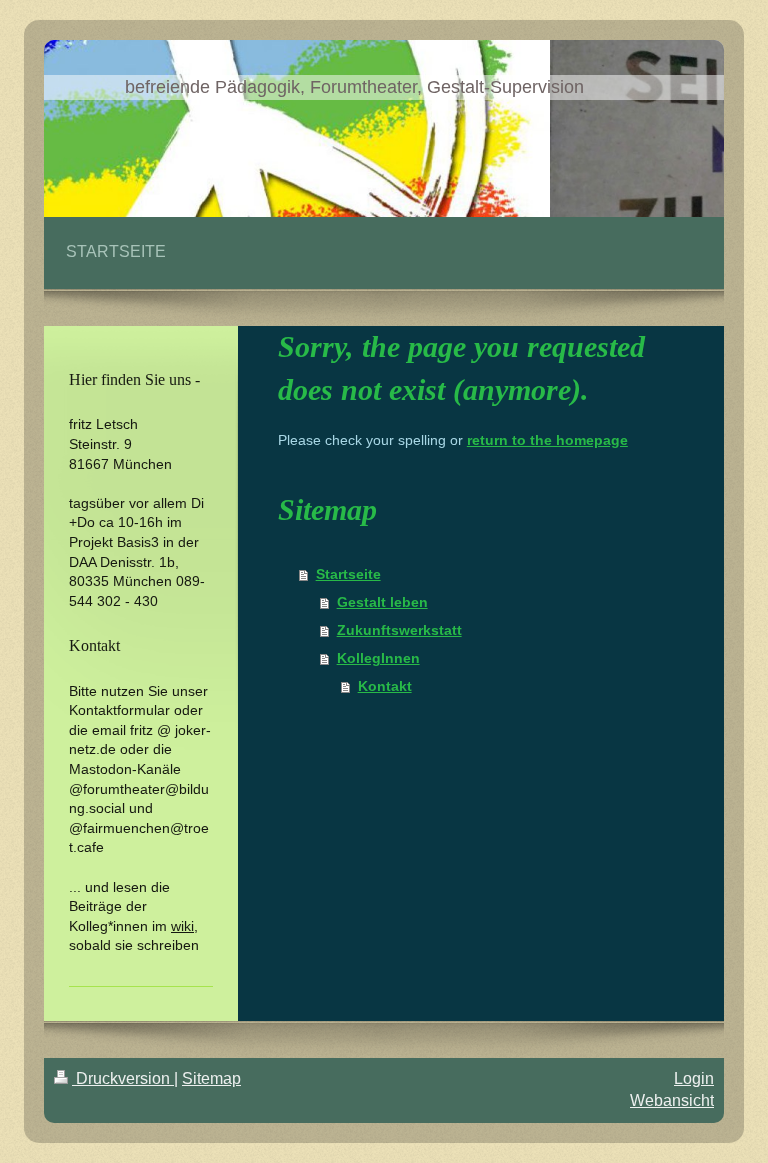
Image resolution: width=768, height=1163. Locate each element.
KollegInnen (378, 658)
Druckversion (123, 1078)
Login (694, 1078)
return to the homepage (547, 440)
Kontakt (385, 686)
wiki (182, 926)
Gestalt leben (382, 602)
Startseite (348, 574)
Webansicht (672, 1100)
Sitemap (211, 1078)
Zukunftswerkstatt (399, 630)
